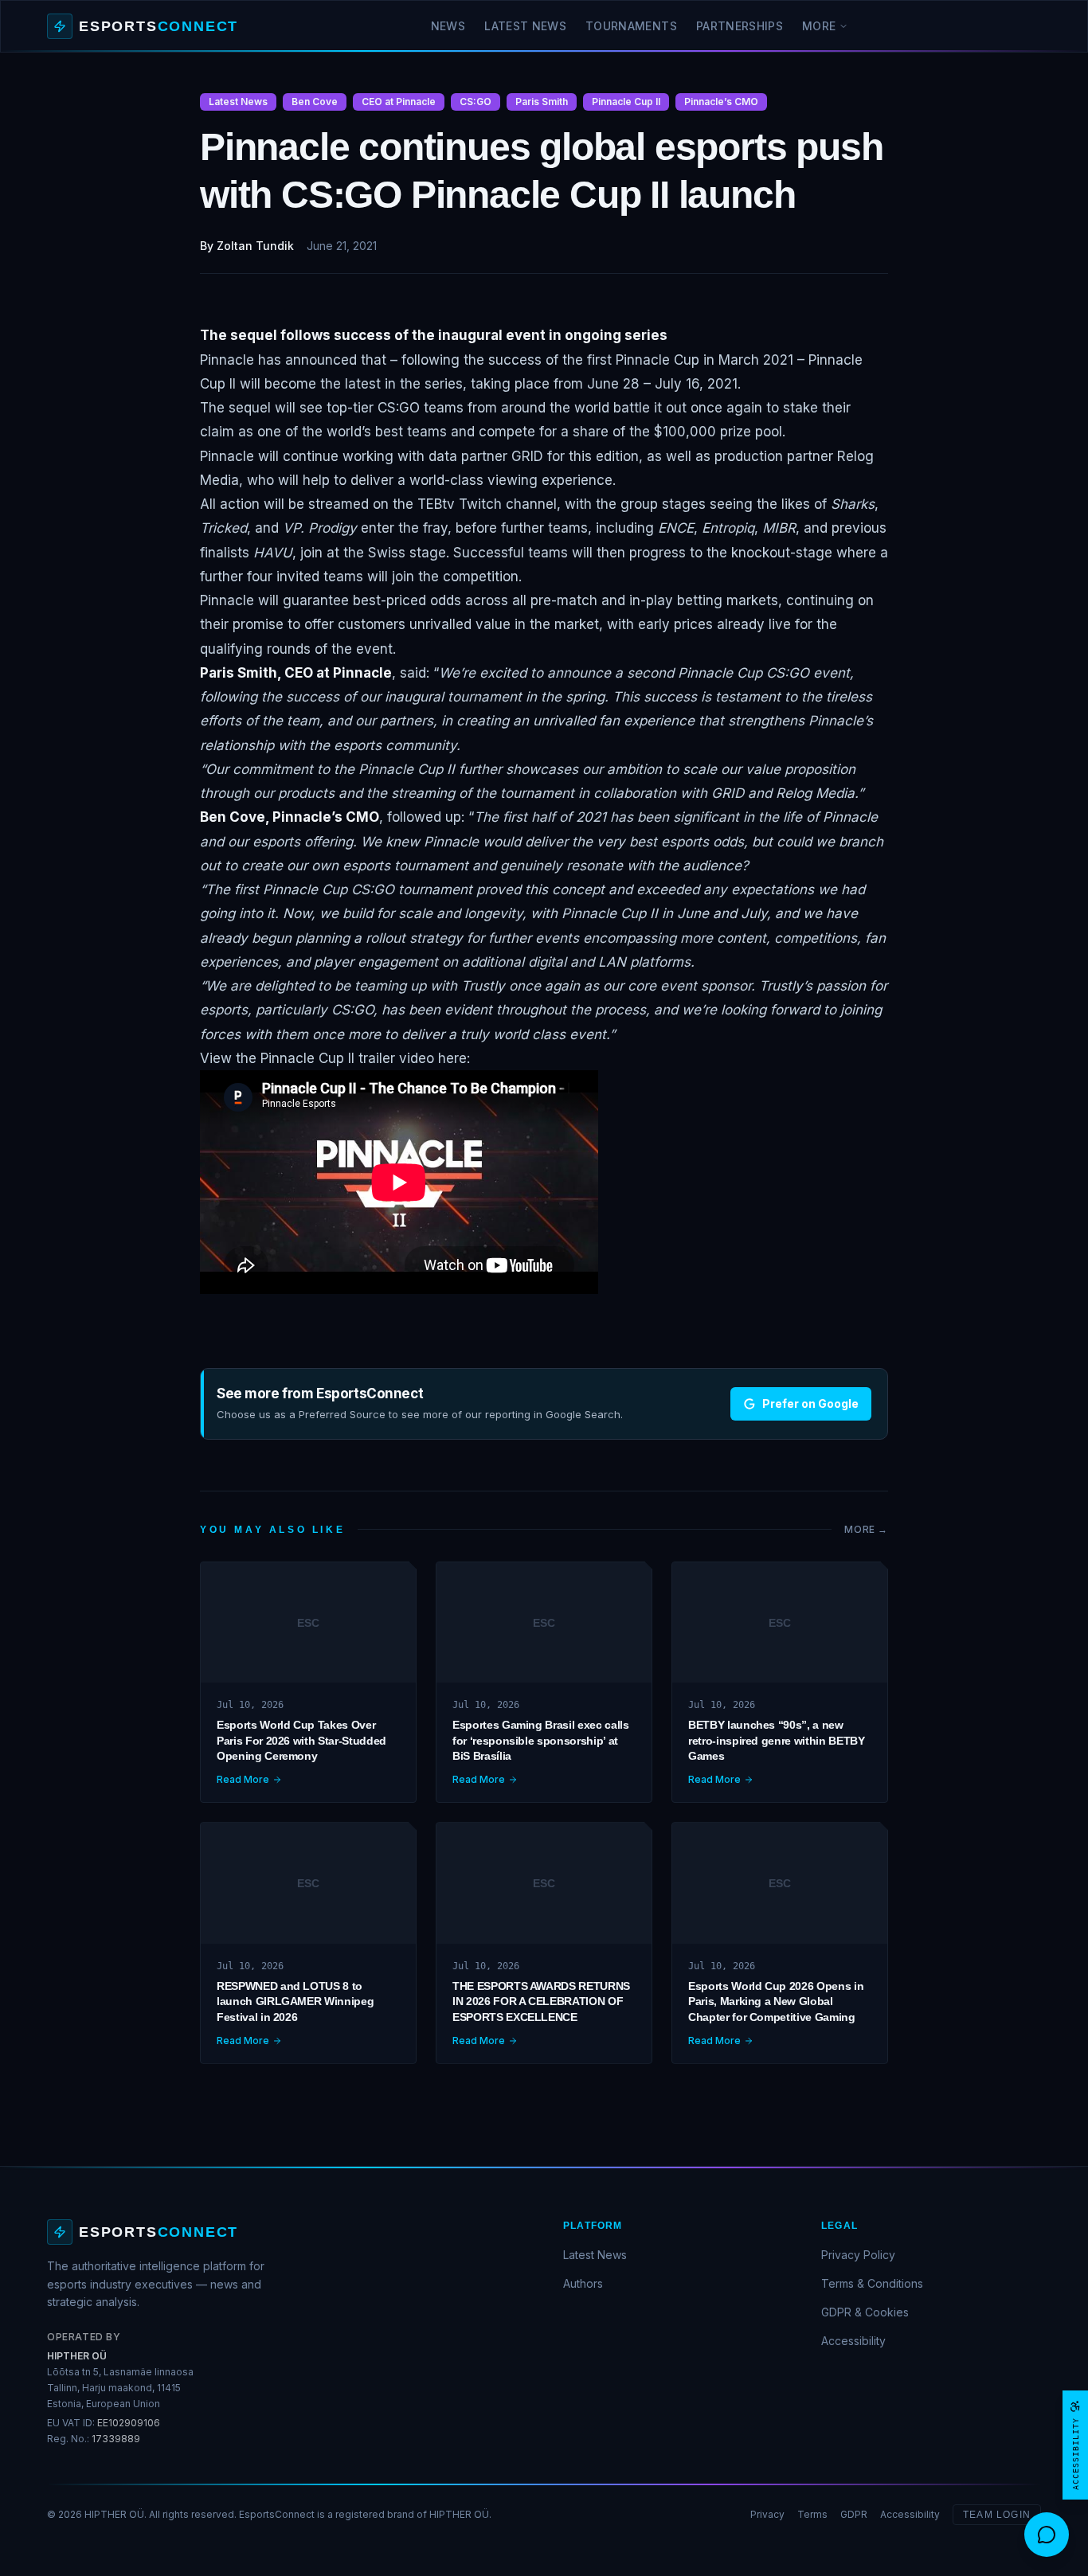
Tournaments (631, 26)
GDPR (854, 2514)
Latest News (525, 26)
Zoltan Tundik (255, 246)
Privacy (767, 2514)
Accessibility (853, 2341)
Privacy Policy (858, 2255)
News (448, 26)
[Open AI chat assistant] (1047, 2535)
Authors (583, 2283)
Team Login (997, 2515)
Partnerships (740, 26)
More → (866, 1529)
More (819, 26)
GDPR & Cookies (865, 2312)
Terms (812, 2514)
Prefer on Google (810, 1403)
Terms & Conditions (872, 2283)
